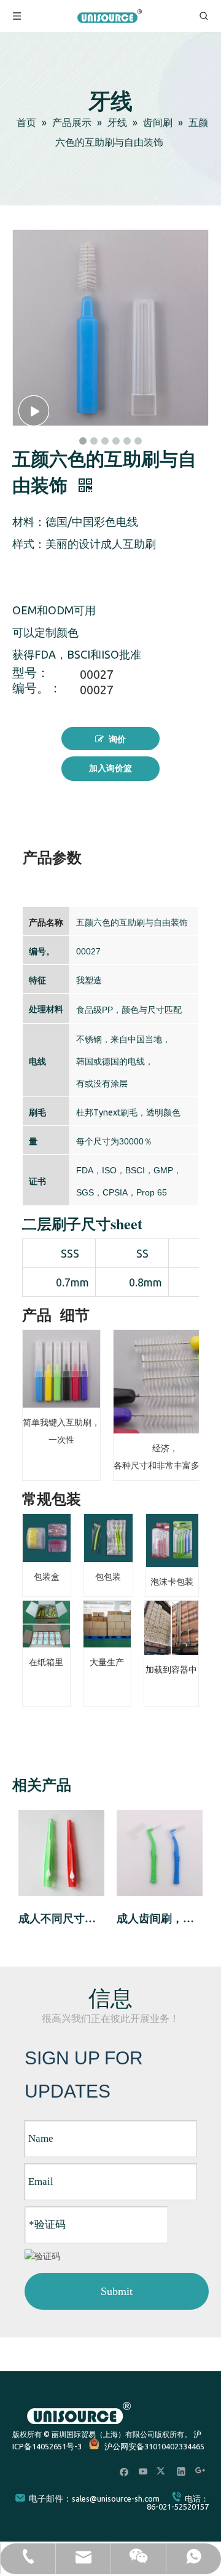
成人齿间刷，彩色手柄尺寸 (160, 1919)
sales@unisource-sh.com (116, 2499)
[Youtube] (143, 2471)
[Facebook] (124, 2471)
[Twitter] (162, 2471)
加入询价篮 (110, 768)
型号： (31, 674)
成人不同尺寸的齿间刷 (61, 1919)
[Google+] (200, 2471)
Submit (117, 2291)
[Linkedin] (181, 2471)
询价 (117, 739)
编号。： (37, 689)
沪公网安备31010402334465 (154, 2446)
